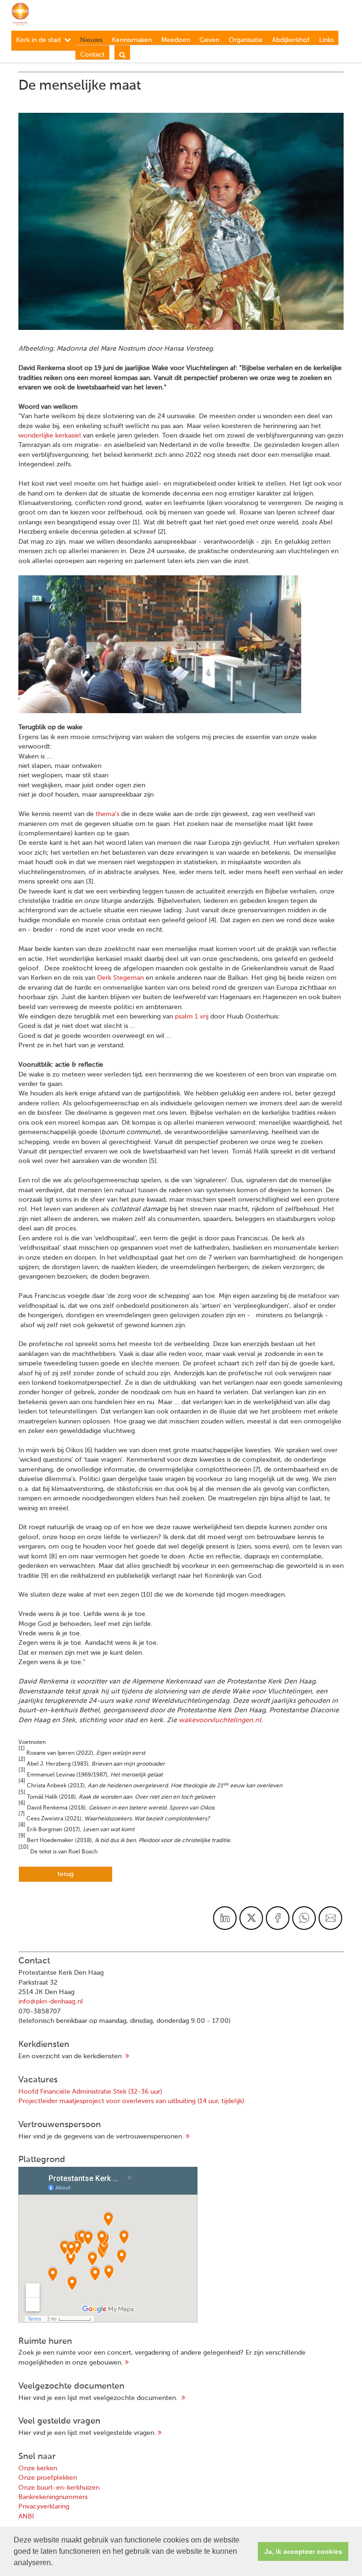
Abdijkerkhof (291, 40)
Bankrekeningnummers (53, 2497)
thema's (107, 814)
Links (326, 40)
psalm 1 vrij (192, 1017)
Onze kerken (38, 2468)
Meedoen (176, 40)
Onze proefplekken (48, 2478)
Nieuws (91, 40)
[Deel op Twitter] (251, 1918)
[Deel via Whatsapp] (304, 1918)
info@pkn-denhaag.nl (51, 2002)
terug (66, 1874)
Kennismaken (132, 40)
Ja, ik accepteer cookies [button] (303, 2551)
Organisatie (246, 40)
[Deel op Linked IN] (225, 1918)
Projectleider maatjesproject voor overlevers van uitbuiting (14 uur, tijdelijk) (131, 2101)
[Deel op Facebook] (278, 1918)
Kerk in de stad (38, 40)
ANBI (26, 2517)
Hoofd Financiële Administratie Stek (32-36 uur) (90, 2092)
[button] (56, 2564)
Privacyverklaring (44, 2507)
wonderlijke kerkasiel (50, 436)
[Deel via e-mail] (330, 1918)
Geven (209, 40)
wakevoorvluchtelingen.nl (220, 1720)
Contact (92, 55)
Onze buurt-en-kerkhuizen (59, 2488)
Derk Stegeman (120, 978)
